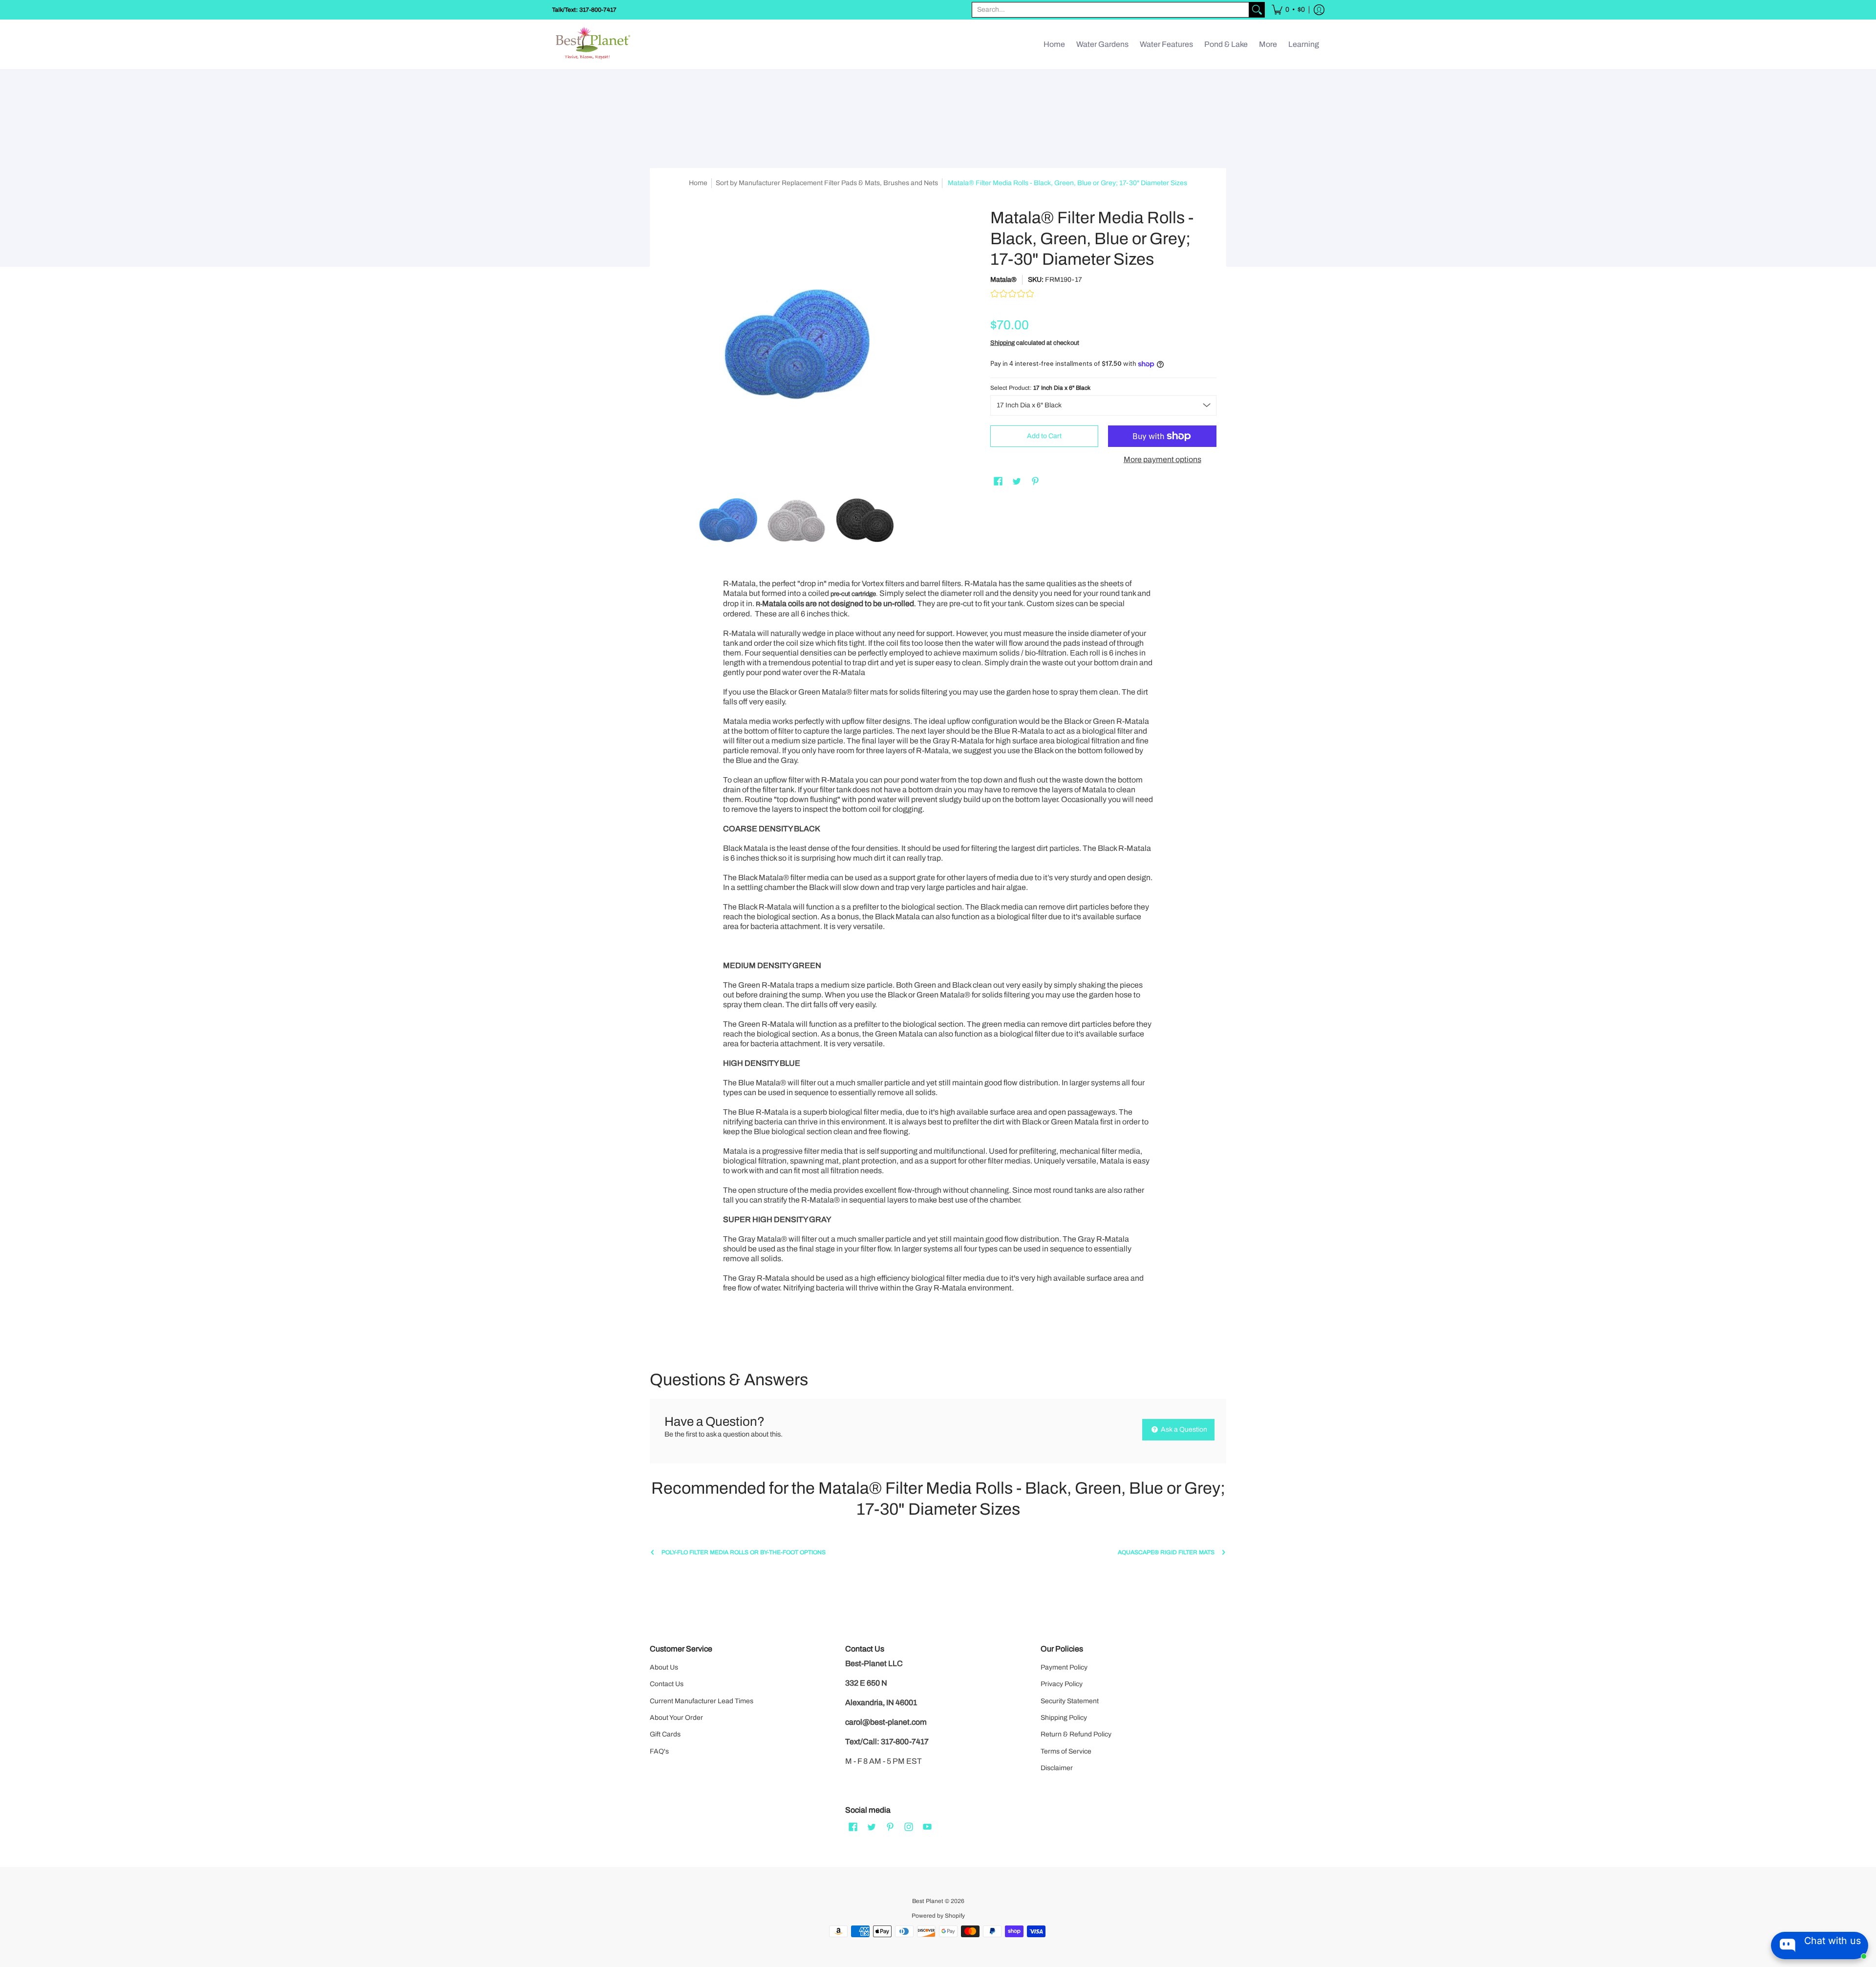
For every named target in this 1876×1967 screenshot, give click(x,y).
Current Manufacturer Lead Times (702, 1701)
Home (698, 183)
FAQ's (659, 1751)
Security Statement (1070, 1701)
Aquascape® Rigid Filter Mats (1166, 1552)
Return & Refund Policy (1076, 1734)
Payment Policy (1064, 1667)
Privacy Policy (1062, 1684)
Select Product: (1040, 388)
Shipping (1002, 343)
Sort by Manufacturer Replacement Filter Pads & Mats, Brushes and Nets (827, 183)
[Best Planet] (594, 44)
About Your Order (676, 1718)
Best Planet (928, 1901)
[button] (1288, 10)
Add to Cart (1044, 436)
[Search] (1257, 10)
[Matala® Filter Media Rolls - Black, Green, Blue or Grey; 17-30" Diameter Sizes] (728, 520)
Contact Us (667, 1684)
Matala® (1003, 280)
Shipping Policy (1064, 1718)
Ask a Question (1183, 1429)
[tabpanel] (938, 958)
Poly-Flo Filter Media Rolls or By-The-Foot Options (744, 1552)
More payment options (1162, 459)
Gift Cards (665, 1734)
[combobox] (1110, 10)
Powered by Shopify (938, 1916)
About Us (664, 1667)
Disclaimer (1057, 1768)
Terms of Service (1066, 1751)
